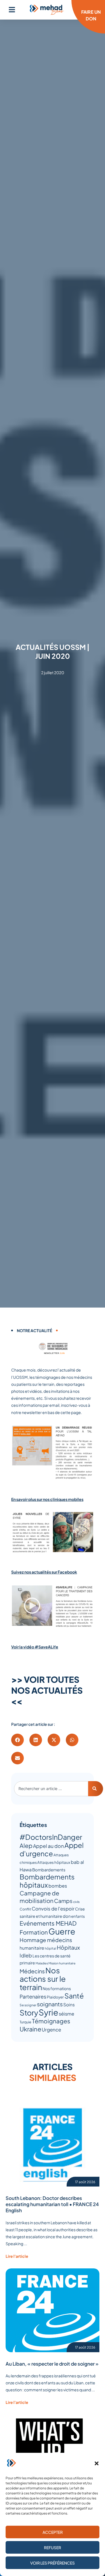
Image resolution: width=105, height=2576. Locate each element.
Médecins (32, 1971)
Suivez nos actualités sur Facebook (44, 1572)
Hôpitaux (68, 1947)
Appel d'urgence (52, 1849)
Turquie (25, 2022)
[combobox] (51, 1789)
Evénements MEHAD (48, 1923)
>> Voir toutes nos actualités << (47, 1690)
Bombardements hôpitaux (47, 1881)
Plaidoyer (55, 1997)
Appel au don (48, 1846)
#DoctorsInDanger (51, 1837)
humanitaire (32, 1948)
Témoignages (51, 2021)
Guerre (62, 1931)
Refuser (53, 2548)
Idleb (26, 1955)
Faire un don (91, 15)
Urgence (51, 2030)
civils (76, 1902)
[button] (97, 2463)
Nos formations (57, 1988)
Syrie (48, 2012)
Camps (63, 1901)
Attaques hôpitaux (54, 1862)
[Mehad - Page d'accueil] (47, 10)
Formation (34, 1932)
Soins (69, 2005)
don (67, 1916)
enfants (78, 1916)
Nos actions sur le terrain (43, 1979)
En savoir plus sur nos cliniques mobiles (47, 1499)
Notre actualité (34, 1330)
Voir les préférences (53, 2563)
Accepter (53, 2532)
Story (29, 2012)
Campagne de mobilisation (39, 1897)
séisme (66, 2014)
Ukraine (30, 2029)
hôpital (51, 1948)
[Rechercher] (96, 1789)
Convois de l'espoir (53, 1909)
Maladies (42, 1963)
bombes (58, 1886)
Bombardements (49, 1870)
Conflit (25, 1909)
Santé (74, 1996)
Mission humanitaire (62, 1963)
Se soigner (28, 2005)
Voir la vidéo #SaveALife (35, 1647)
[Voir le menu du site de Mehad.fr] (12, 10)
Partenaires (33, 1996)
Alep (26, 1846)
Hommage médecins (46, 1940)
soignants (50, 2004)
